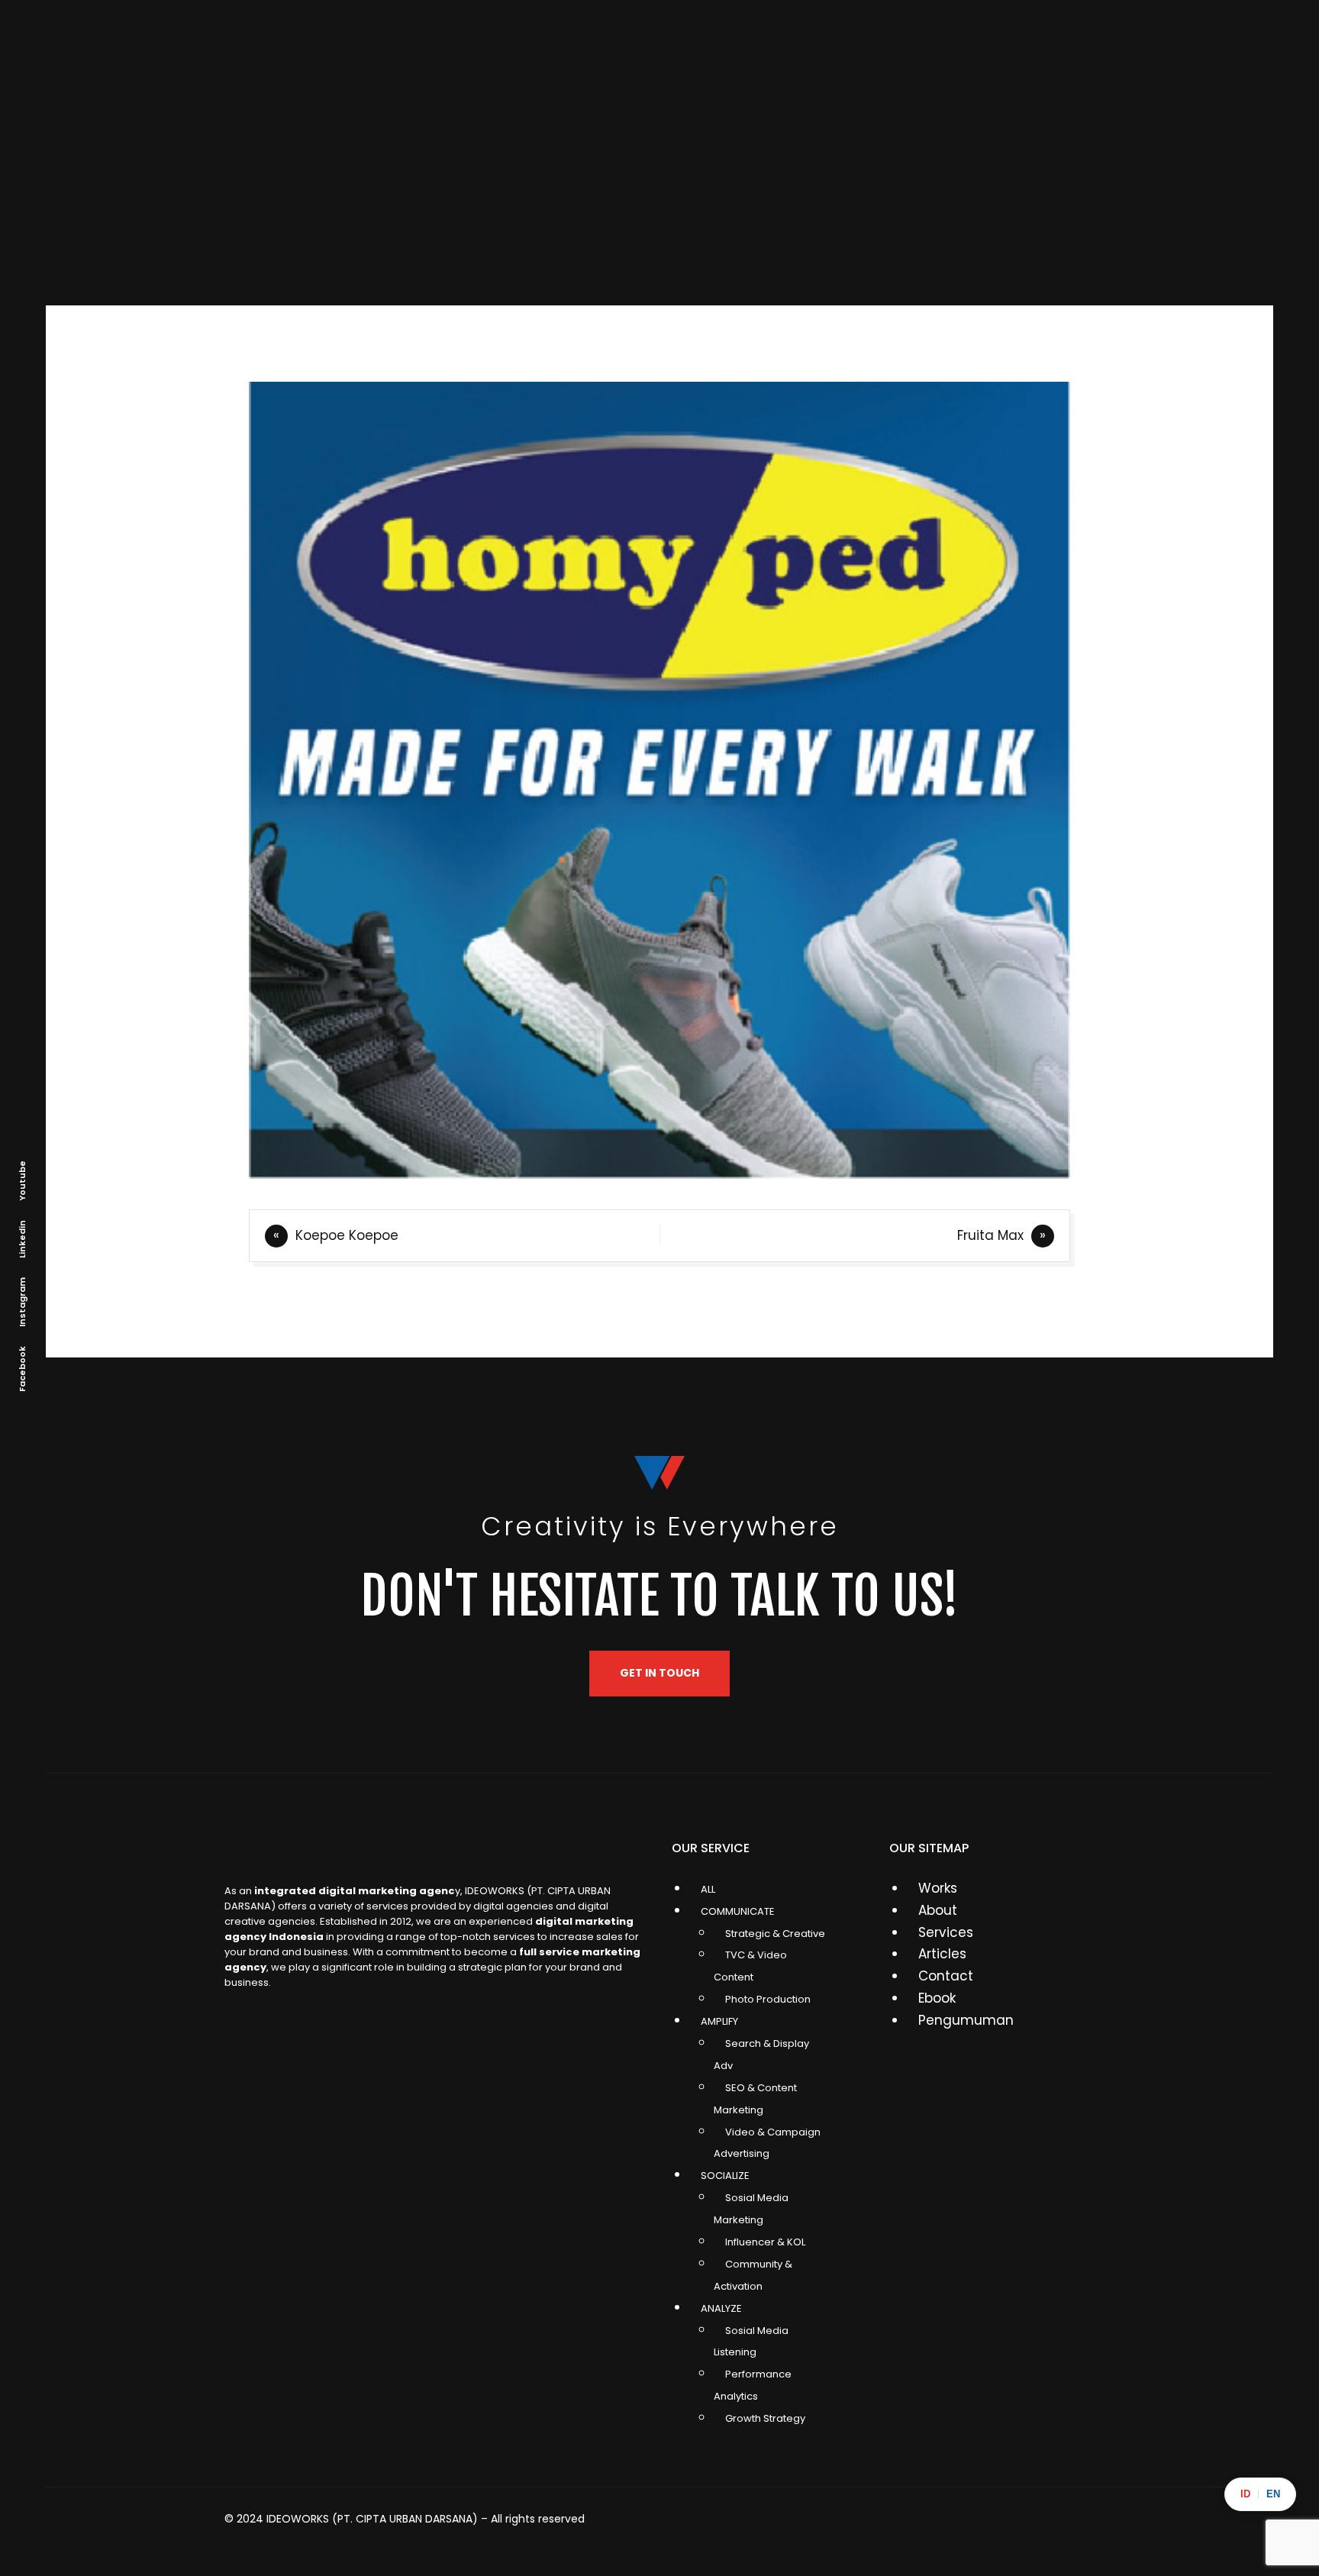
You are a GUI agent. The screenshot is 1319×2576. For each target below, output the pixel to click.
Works (938, 1888)
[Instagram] (747, 2529)
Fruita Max (990, 1235)
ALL (708, 1889)
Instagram (22, 1302)
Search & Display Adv (761, 2055)
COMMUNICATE (738, 1911)
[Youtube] (1076, 2529)
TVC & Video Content (750, 1966)
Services (946, 1932)
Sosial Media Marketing (751, 2209)
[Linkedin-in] (856, 2529)
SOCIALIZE (725, 2176)
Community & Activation (753, 2275)
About (938, 1910)
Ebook (937, 1998)
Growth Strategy (765, 2418)
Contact (946, 1976)
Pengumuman (966, 2020)
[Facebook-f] (966, 2529)
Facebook (22, 1369)
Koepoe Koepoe (347, 1235)
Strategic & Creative (775, 1934)
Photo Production (768, 1999)
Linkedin (22, 1239)
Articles (942, 1954)
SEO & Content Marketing (755, 2099)
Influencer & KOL (765, 2242)
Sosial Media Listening (751, 2342)
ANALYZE (721, 2308)
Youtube (22, 1181)
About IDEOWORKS (281, 1851)
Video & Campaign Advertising (767, 2143)
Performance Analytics (753, 2385)
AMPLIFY (719, 2021)
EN (1273, 2494)
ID (1245, 2494)
